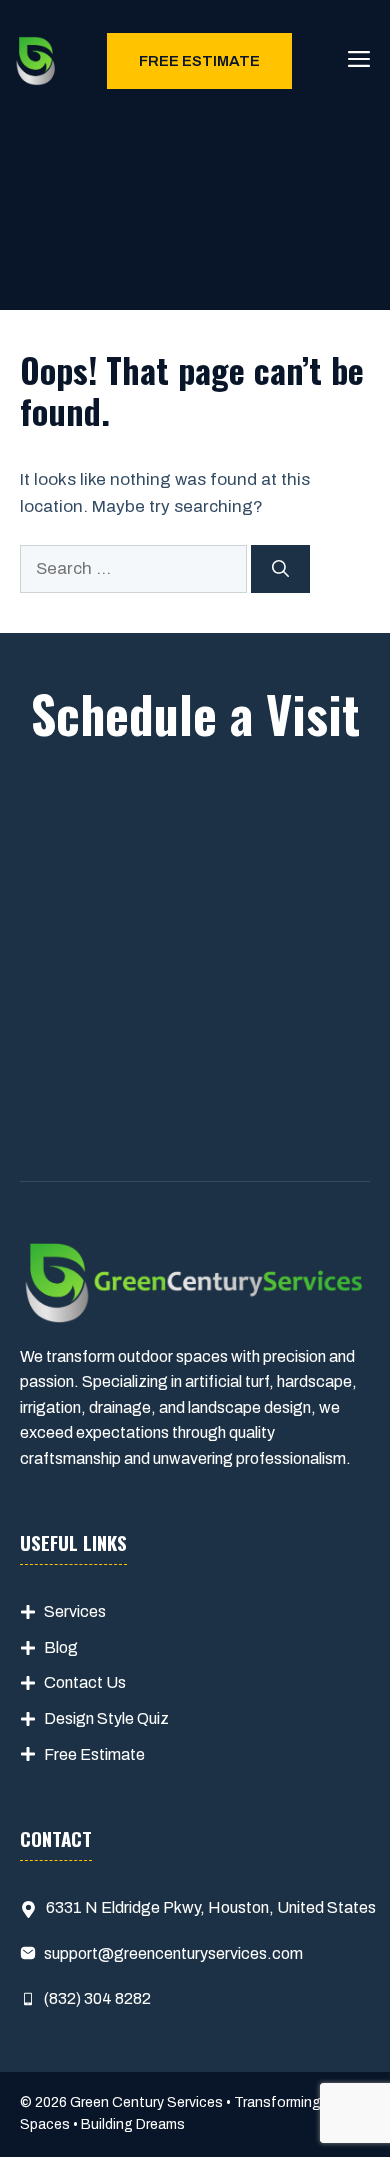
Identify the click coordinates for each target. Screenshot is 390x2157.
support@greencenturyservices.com (173, 1953)
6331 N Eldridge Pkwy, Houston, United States (211, 1907)
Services (75, 1611)
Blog (61, 1647)
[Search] (280, 569)
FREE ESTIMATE (199, 61)
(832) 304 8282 (97, 1998)
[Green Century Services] (36, 61)
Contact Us (85, 1682)
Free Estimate (94, 1754)
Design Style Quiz (106, 1718)
